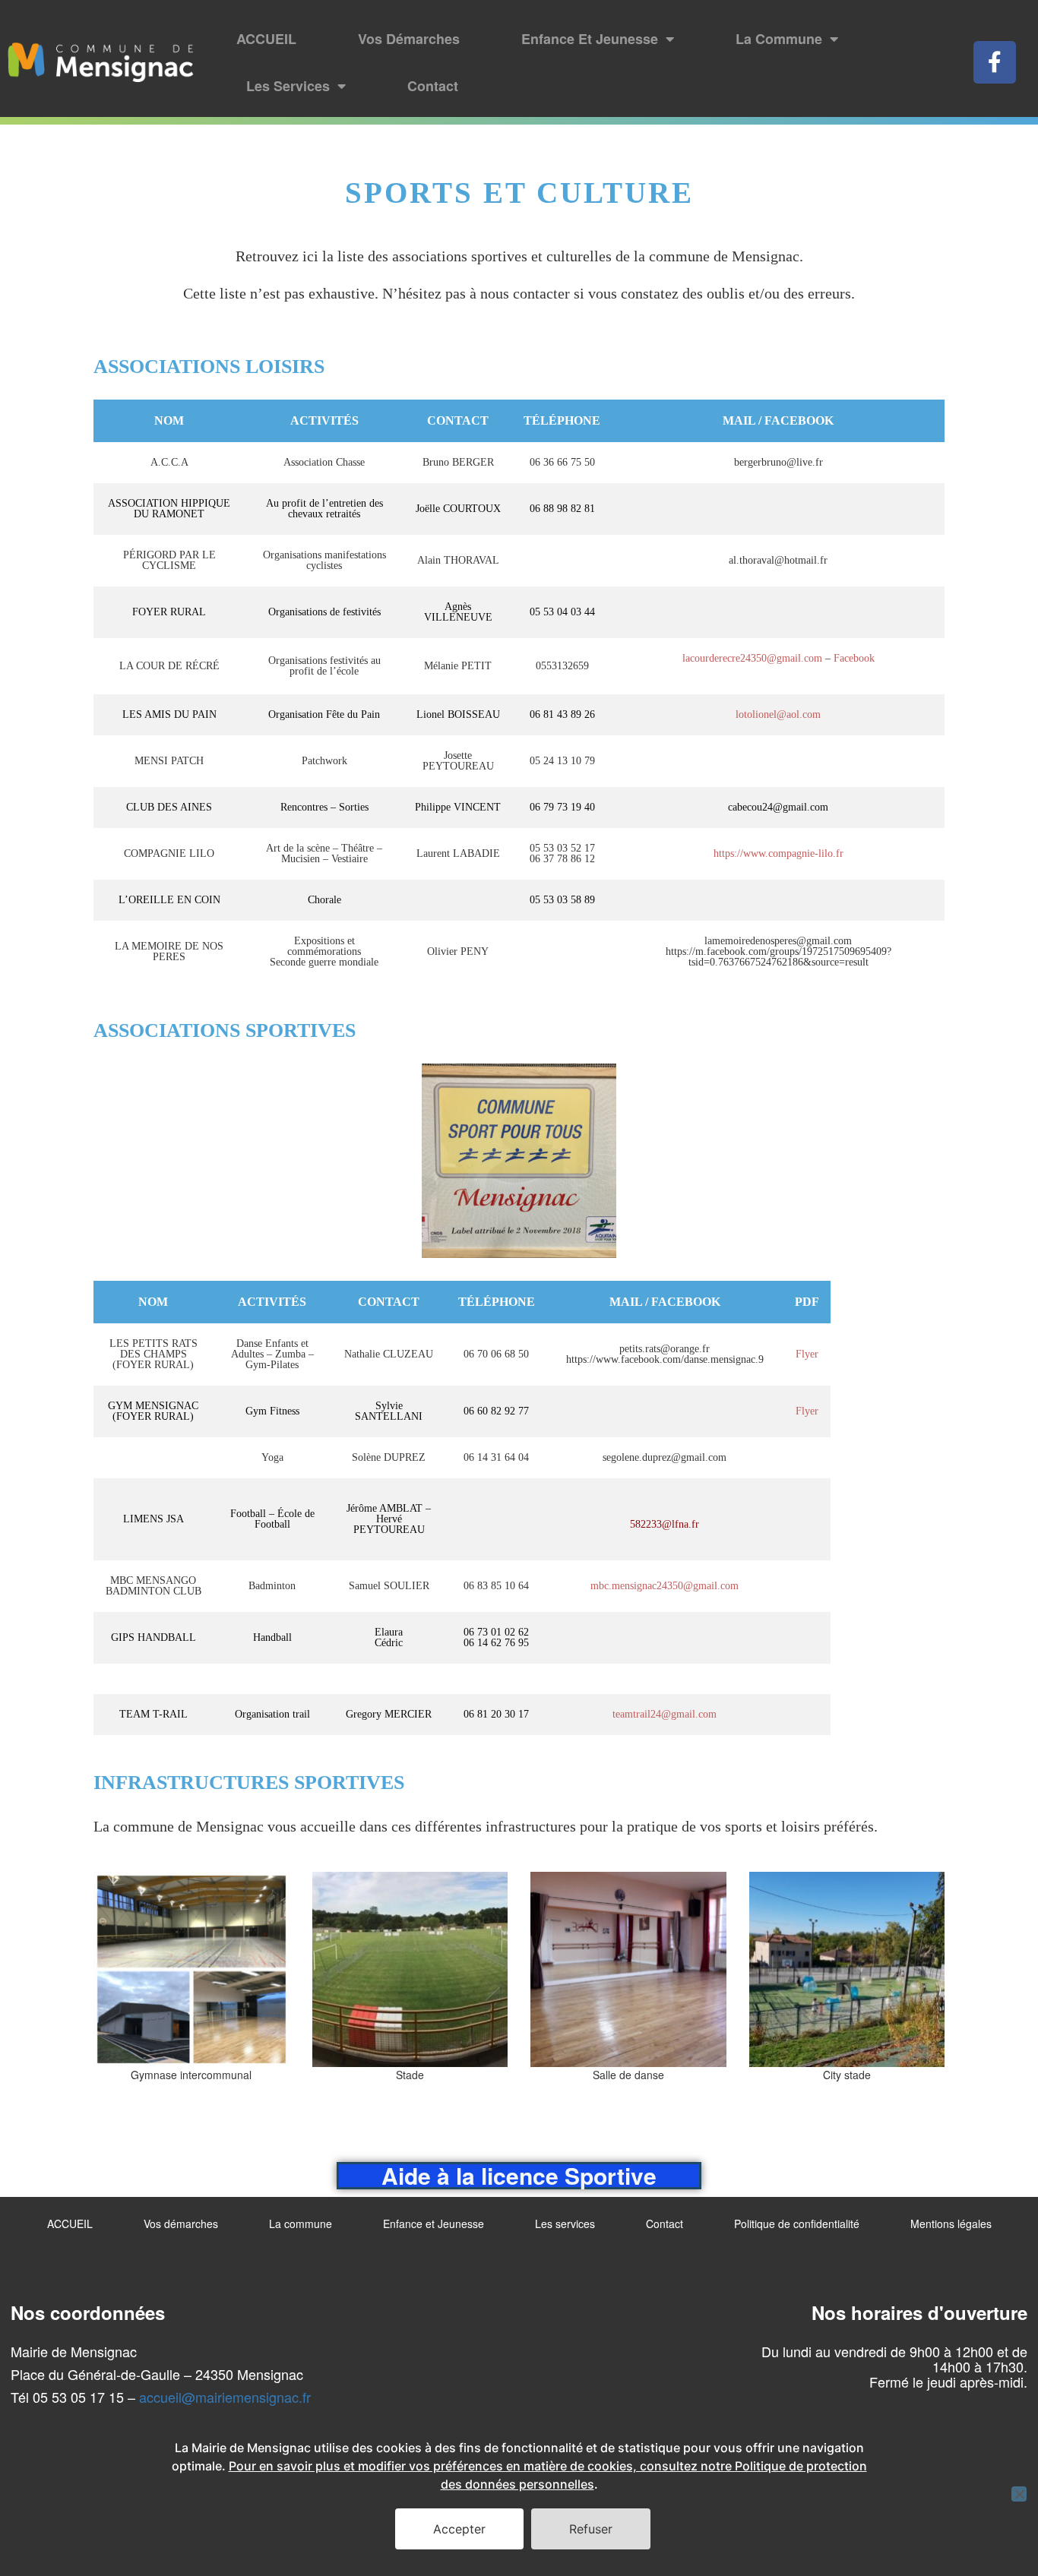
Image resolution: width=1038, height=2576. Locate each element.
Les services (288, 86)
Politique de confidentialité (797, 2224)
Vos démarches (409, 39)
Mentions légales (951, 2224)
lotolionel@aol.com (778, 714)
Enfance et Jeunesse (590, 39)
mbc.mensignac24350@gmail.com (665, 1586)
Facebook (854, 658)
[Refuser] (1019, 2494)
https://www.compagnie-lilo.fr (778, 853)
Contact (433, 86)
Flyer (807, 1354)
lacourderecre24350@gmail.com (752, 658)
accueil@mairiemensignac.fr (225, 2397)
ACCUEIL (266, 39)
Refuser (591, 2529)
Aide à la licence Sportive (519, 2175)
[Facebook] (995, 62)
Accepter (459, 2529)
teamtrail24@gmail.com (665, 1714)
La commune (779, 39)
